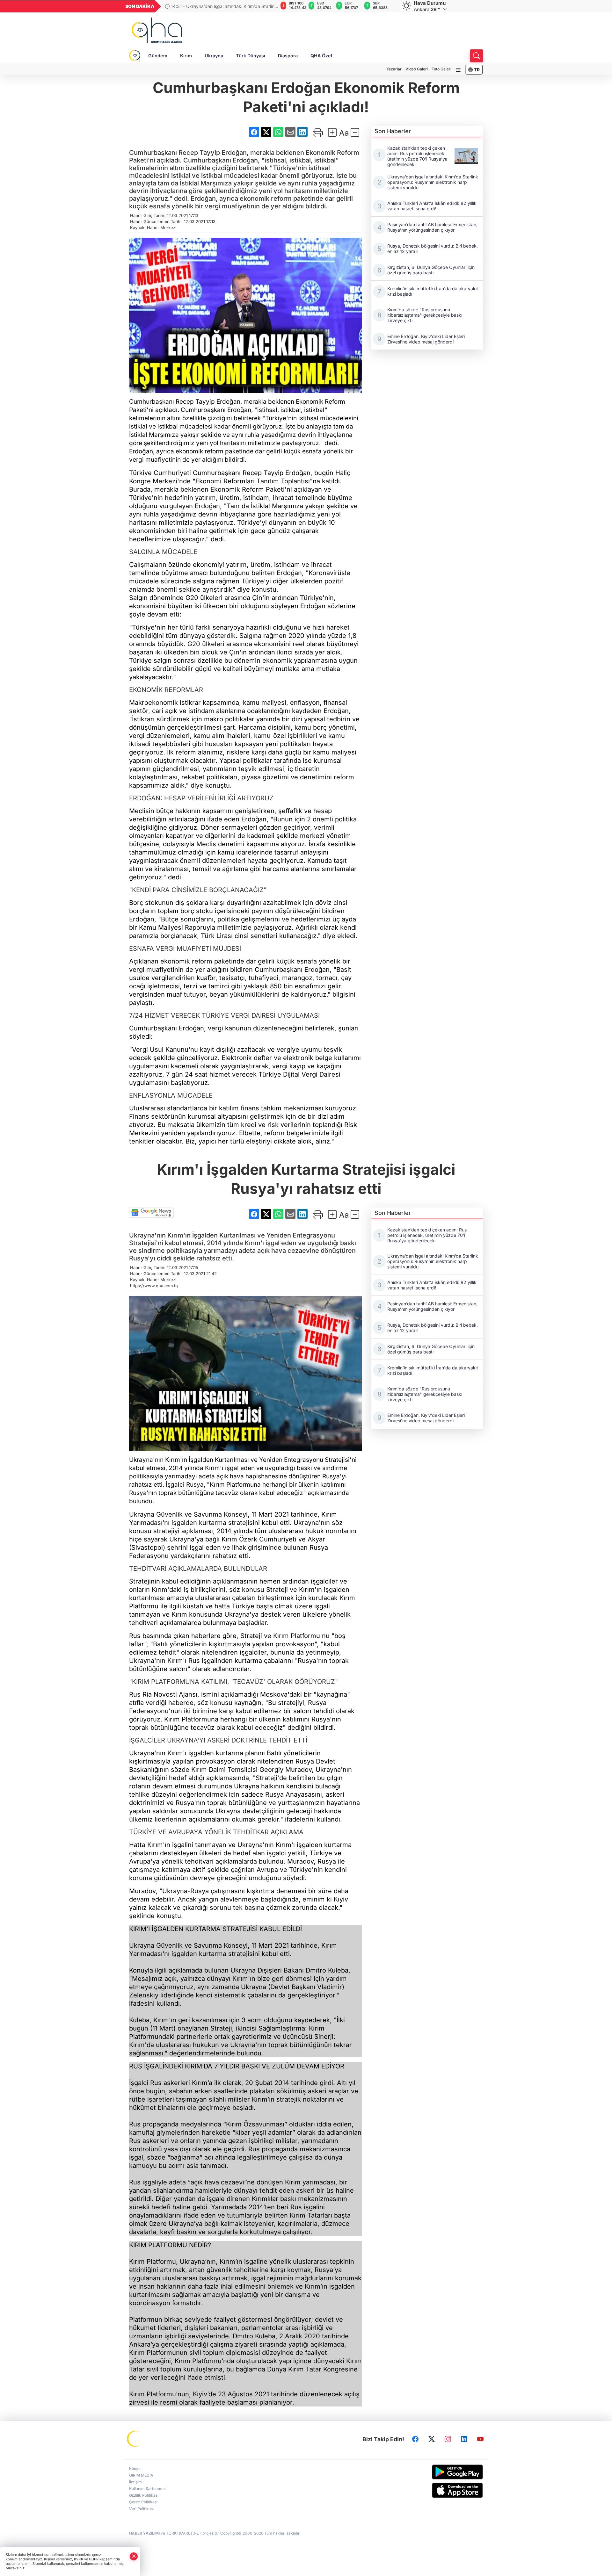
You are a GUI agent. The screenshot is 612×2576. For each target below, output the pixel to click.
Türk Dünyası (251, 56)
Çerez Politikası (143, 2502)
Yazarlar (394, 69)
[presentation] (269, 6)
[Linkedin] (464, 2439)
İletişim (135, 2482)
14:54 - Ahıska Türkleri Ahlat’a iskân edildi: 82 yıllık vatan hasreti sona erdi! (220, 6)
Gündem (158, 56)
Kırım (186, 56)
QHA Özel (321, 56)
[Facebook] (415, 2439)
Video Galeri (417, 69)
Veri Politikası (141, 2509)
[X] (432, 2439)
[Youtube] (480, 2439)
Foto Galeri (441, 69)
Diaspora (288, 56)
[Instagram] (448, 2439)
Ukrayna (214, 56)
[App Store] (442, 2490)
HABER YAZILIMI (144, 2533)
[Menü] (458, 70)
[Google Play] (442, 2472)
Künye (135, 2468)
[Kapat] (134, 2556)
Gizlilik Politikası (144, 2495)
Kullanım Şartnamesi (148, 2489)
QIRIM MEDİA (141, 2475)
